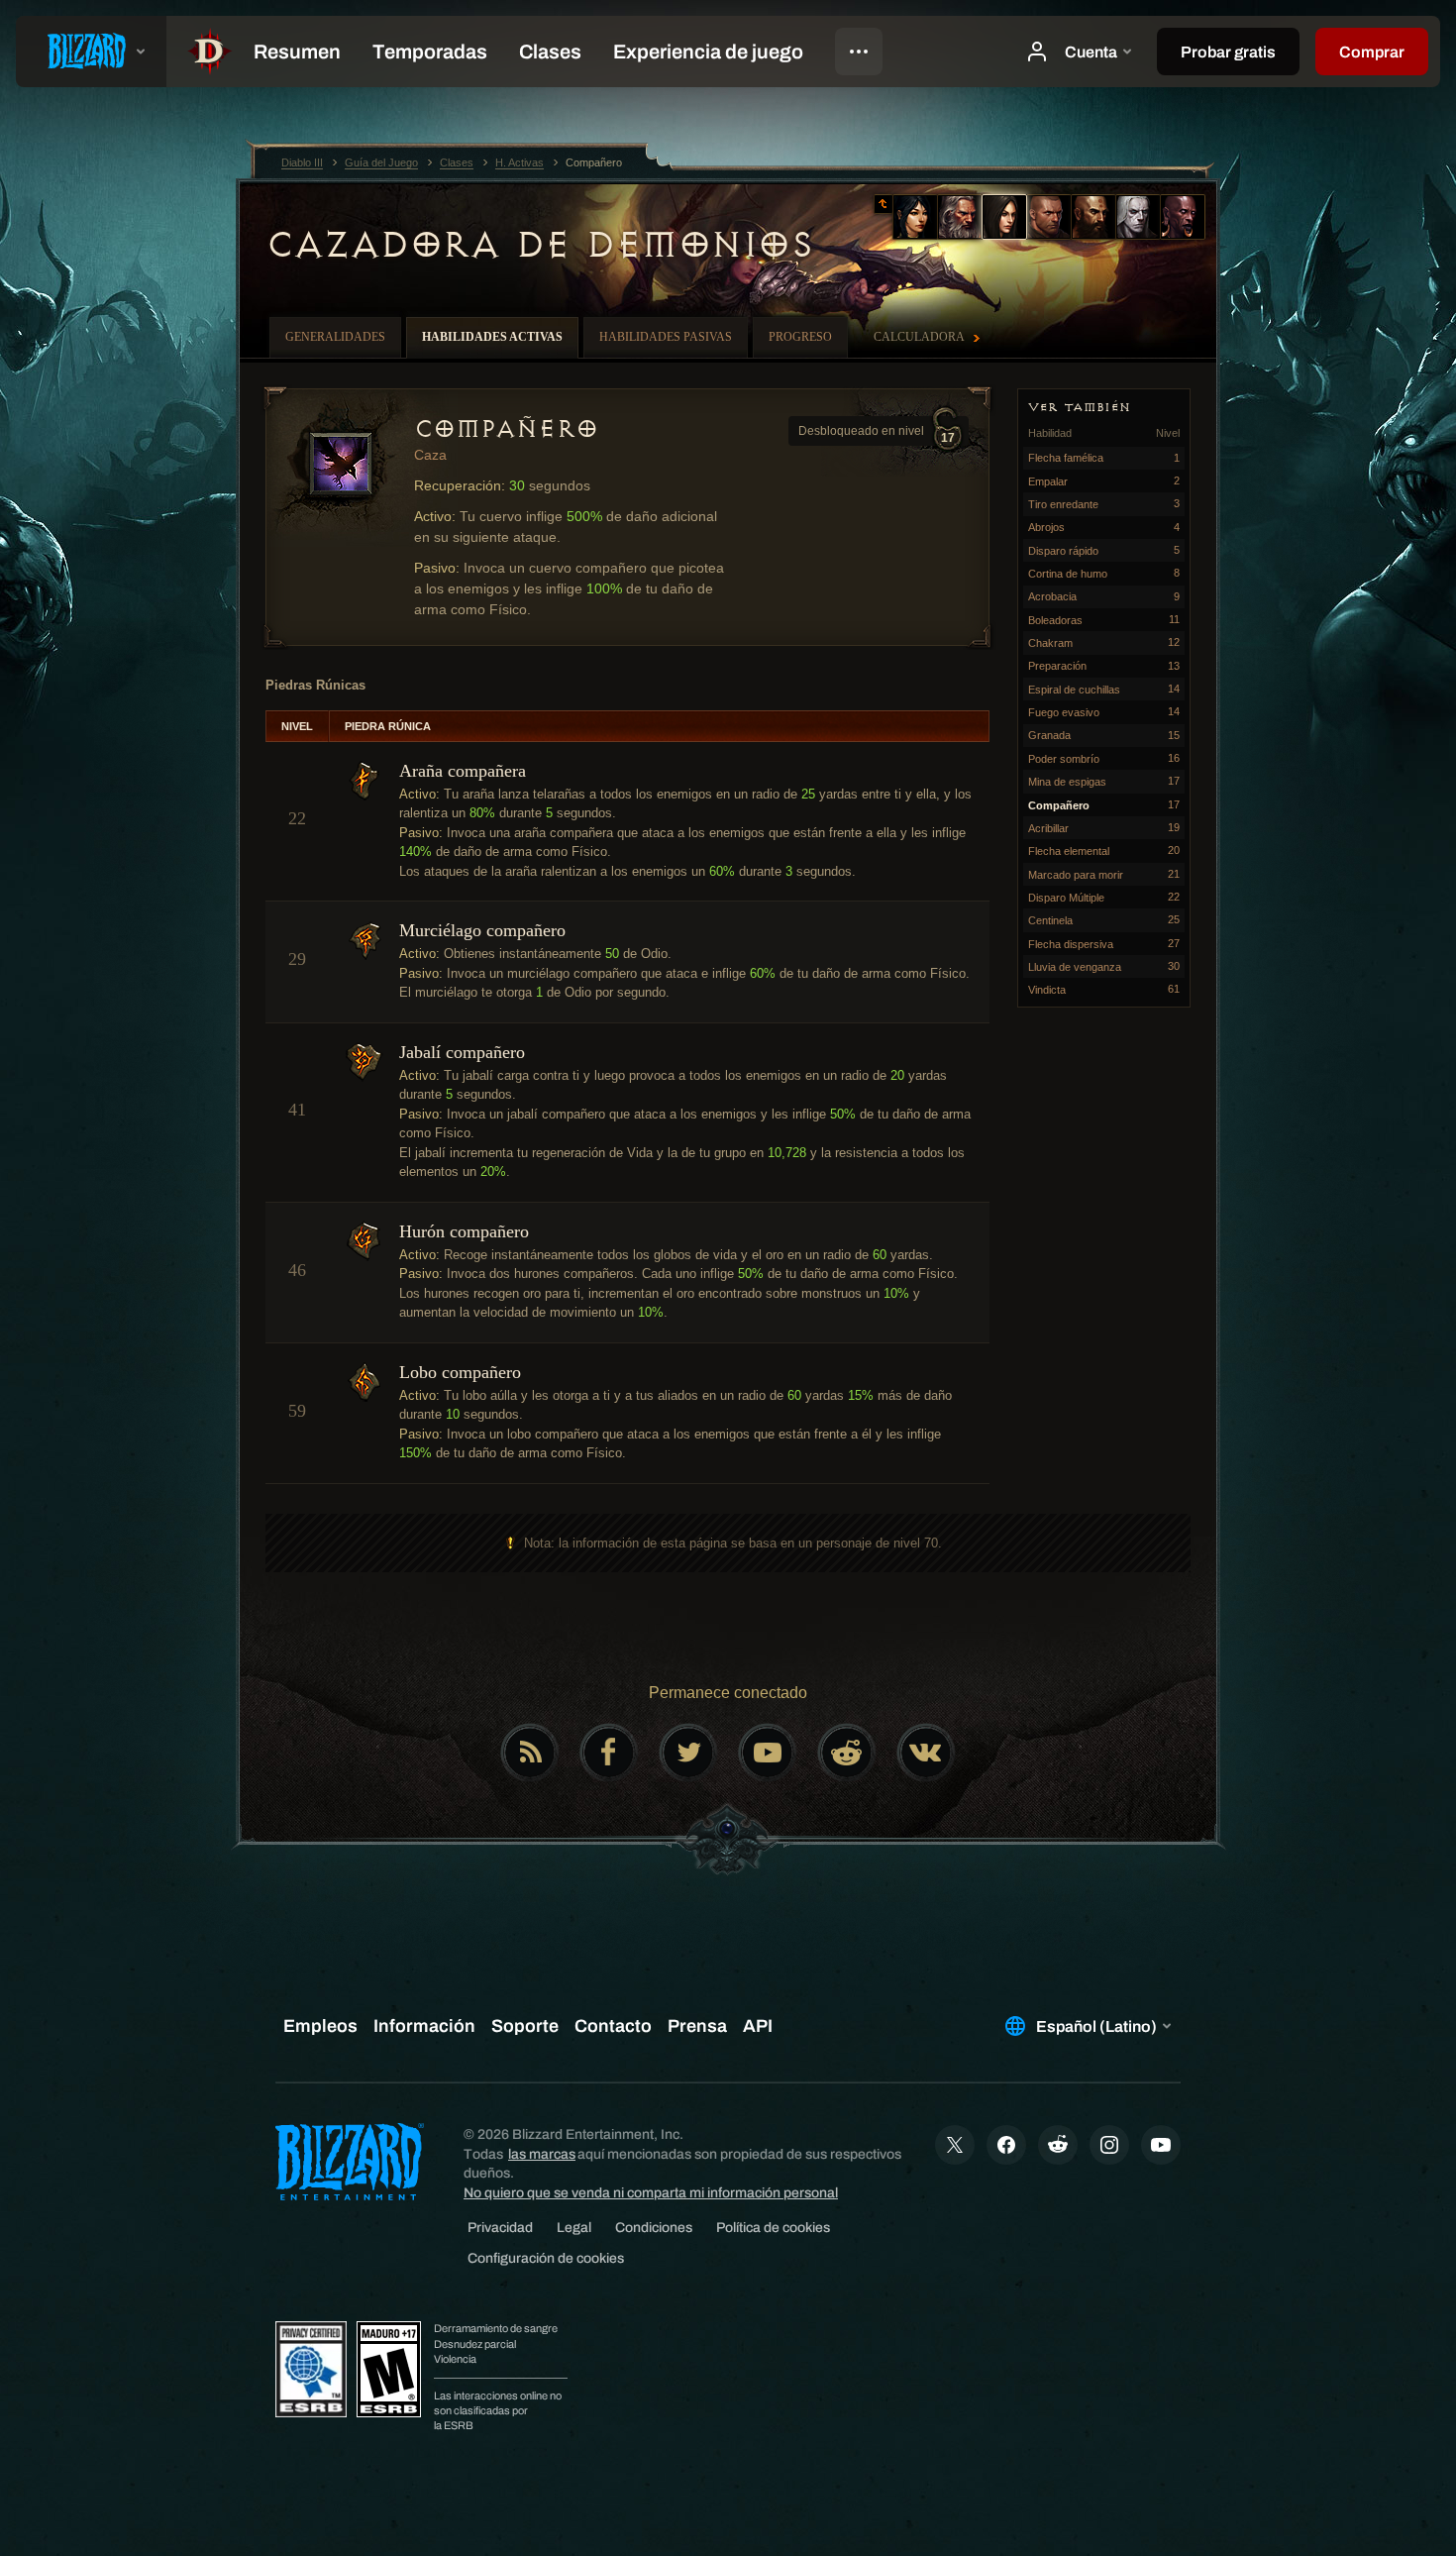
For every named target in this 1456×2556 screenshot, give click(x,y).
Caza (430, 455)
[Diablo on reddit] (847, 1753)
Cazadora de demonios (539, 245)
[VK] (926, 1753)
